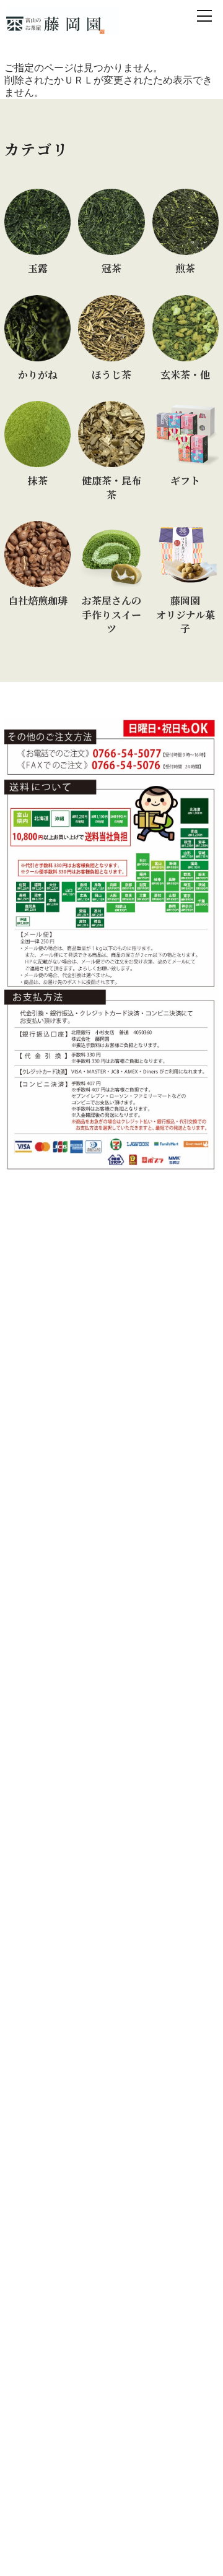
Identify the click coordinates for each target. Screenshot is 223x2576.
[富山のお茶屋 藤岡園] (63, 20)
